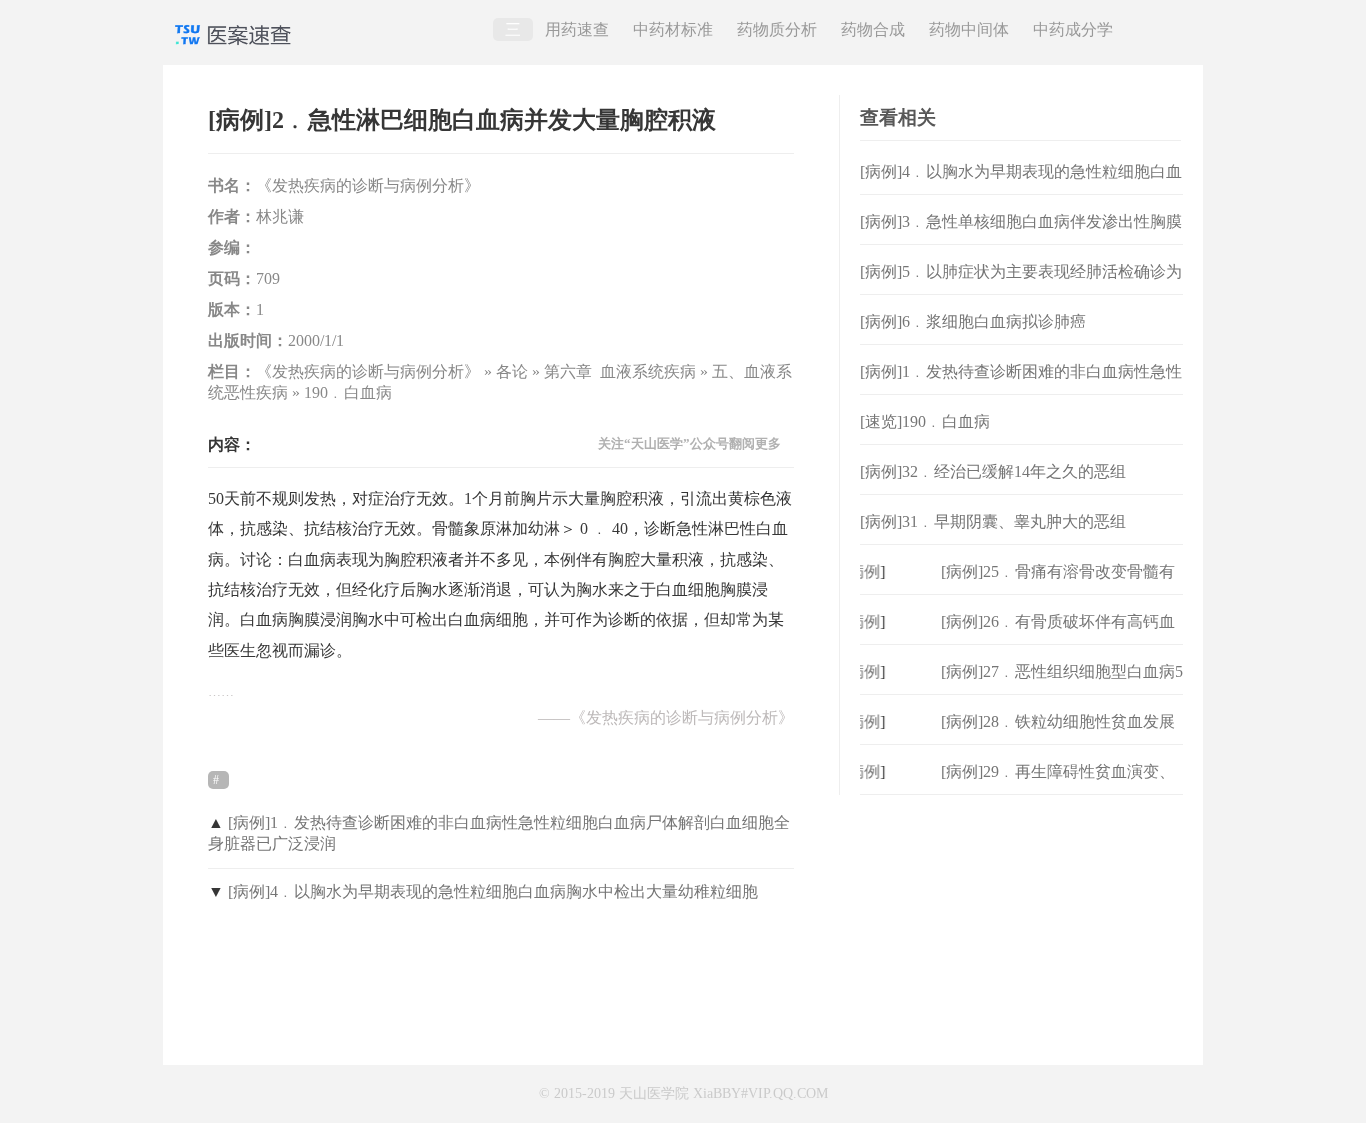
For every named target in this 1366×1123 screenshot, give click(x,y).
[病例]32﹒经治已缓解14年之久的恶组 (993, 471)
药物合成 (873, 29)
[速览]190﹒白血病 (925, 421)
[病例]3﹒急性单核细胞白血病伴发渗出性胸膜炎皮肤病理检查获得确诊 (1021, 237)
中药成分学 (1073, 29)
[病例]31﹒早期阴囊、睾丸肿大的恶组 (993, 521)
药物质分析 (777, 29)
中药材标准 (673, 29)
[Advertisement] (1021, 920)
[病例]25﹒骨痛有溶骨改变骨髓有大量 (1058, 587)
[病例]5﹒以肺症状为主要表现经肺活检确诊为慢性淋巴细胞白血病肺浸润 (1021, 287)
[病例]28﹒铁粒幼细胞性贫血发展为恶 (1058, 737)
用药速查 (577, 29)
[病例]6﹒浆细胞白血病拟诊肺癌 (973, 321)
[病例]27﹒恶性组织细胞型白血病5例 (1062, 687)
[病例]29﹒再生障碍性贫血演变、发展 (1058, 787)
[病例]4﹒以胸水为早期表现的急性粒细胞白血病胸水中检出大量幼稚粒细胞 (493, 891)
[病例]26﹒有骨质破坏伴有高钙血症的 (1058, 637)
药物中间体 (969, 29)
